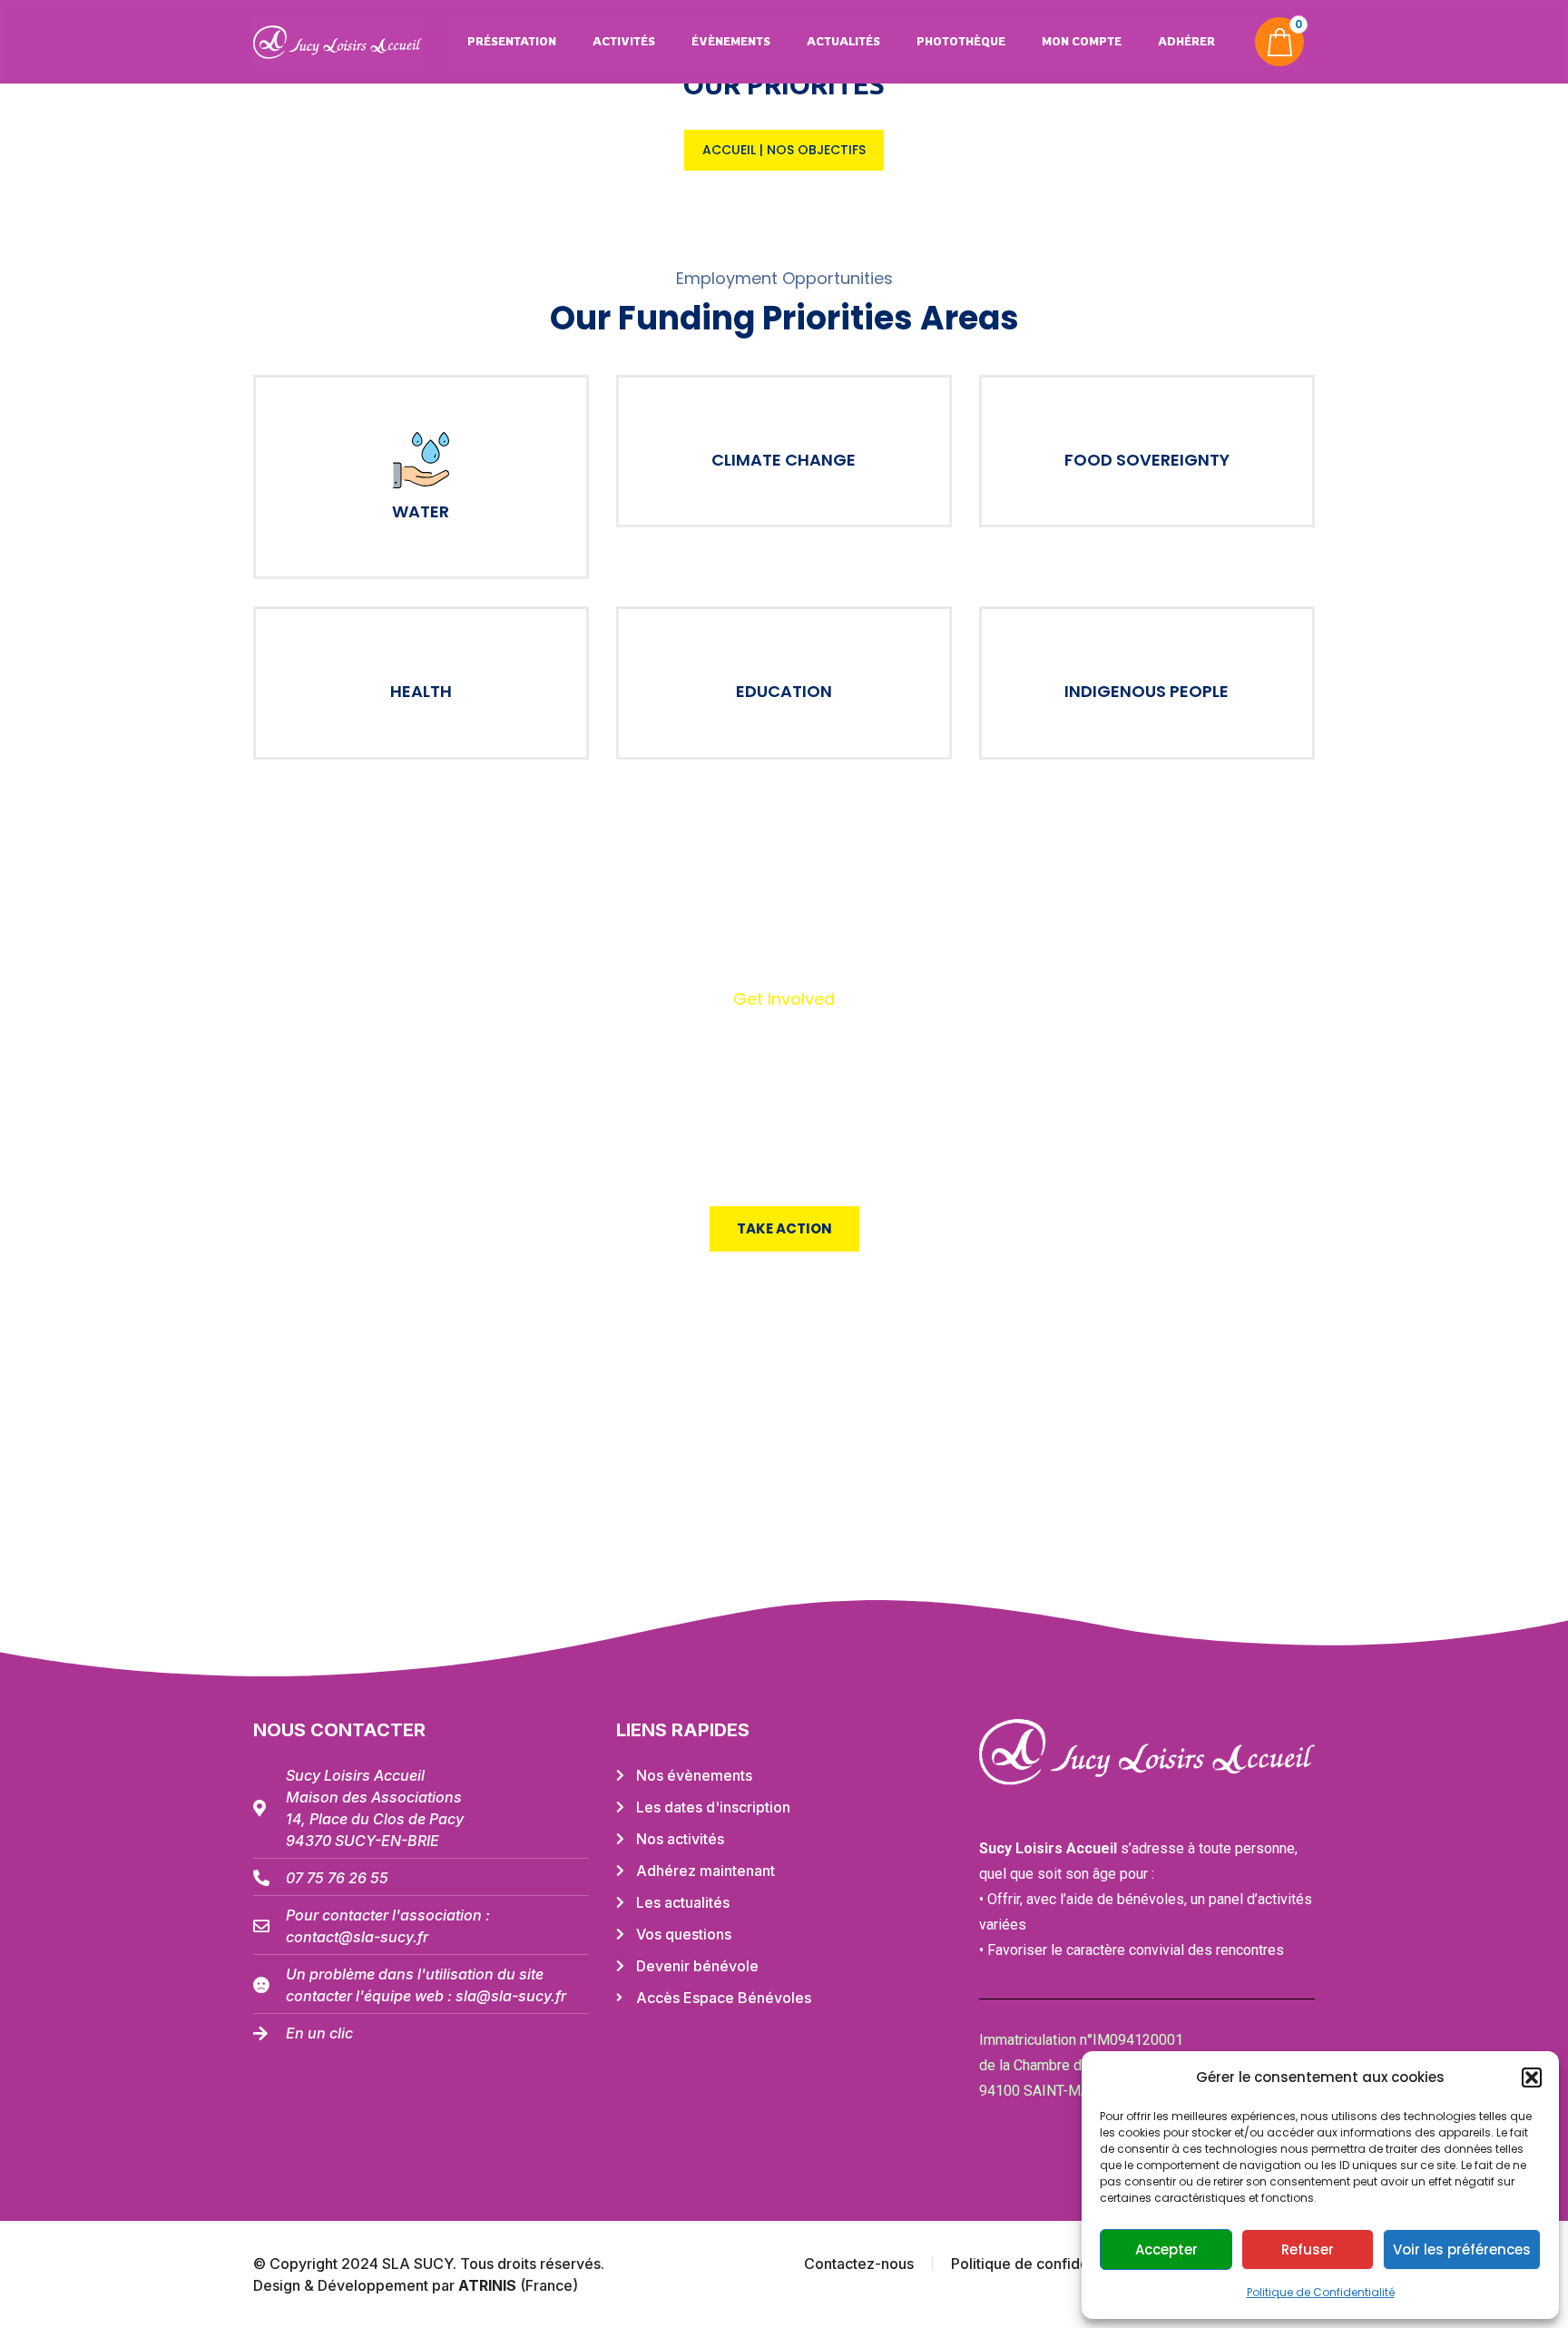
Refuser (1308, 2249)
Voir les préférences (1462, 2249)
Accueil (729, 150)
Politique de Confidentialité (1321, 2292)
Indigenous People (1147, 691)
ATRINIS (489, 2285)
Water (421, 511)
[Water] (421, 460)
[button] (1532, 2078)
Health (421, 691)
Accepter (1166, 2249)
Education (784, 691)
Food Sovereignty (1147, 460)
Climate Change (784, 460)
